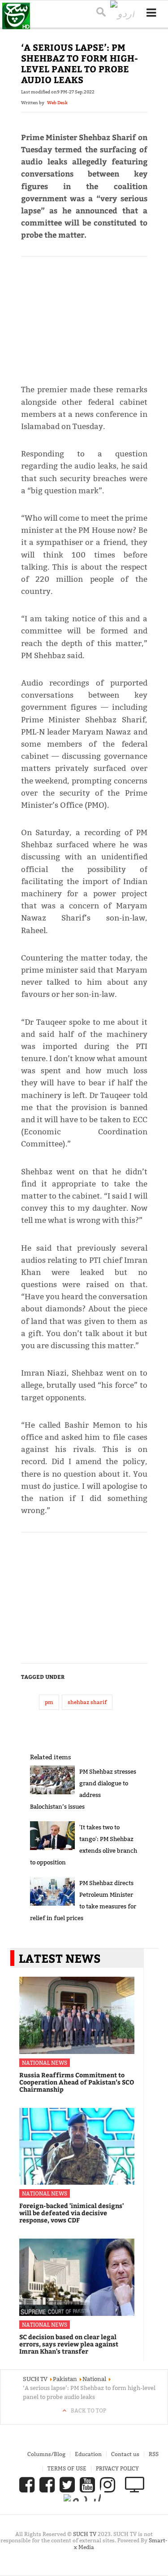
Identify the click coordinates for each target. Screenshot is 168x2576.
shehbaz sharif (87, 1702)
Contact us (125, 2454)
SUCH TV (85, 2534)
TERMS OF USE (67, 2468)
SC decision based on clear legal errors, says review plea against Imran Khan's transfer (69, 2344)
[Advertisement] (84, 316)
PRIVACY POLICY (117, 2468)
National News (45, 2063)
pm (49, 1702)
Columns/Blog (46, 2454)
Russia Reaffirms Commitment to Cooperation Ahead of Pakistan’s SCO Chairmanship (77, 2082)
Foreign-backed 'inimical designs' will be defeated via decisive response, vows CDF (71, 2213)
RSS (154, 2454)
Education (88, 2454)
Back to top (88, 2410)
